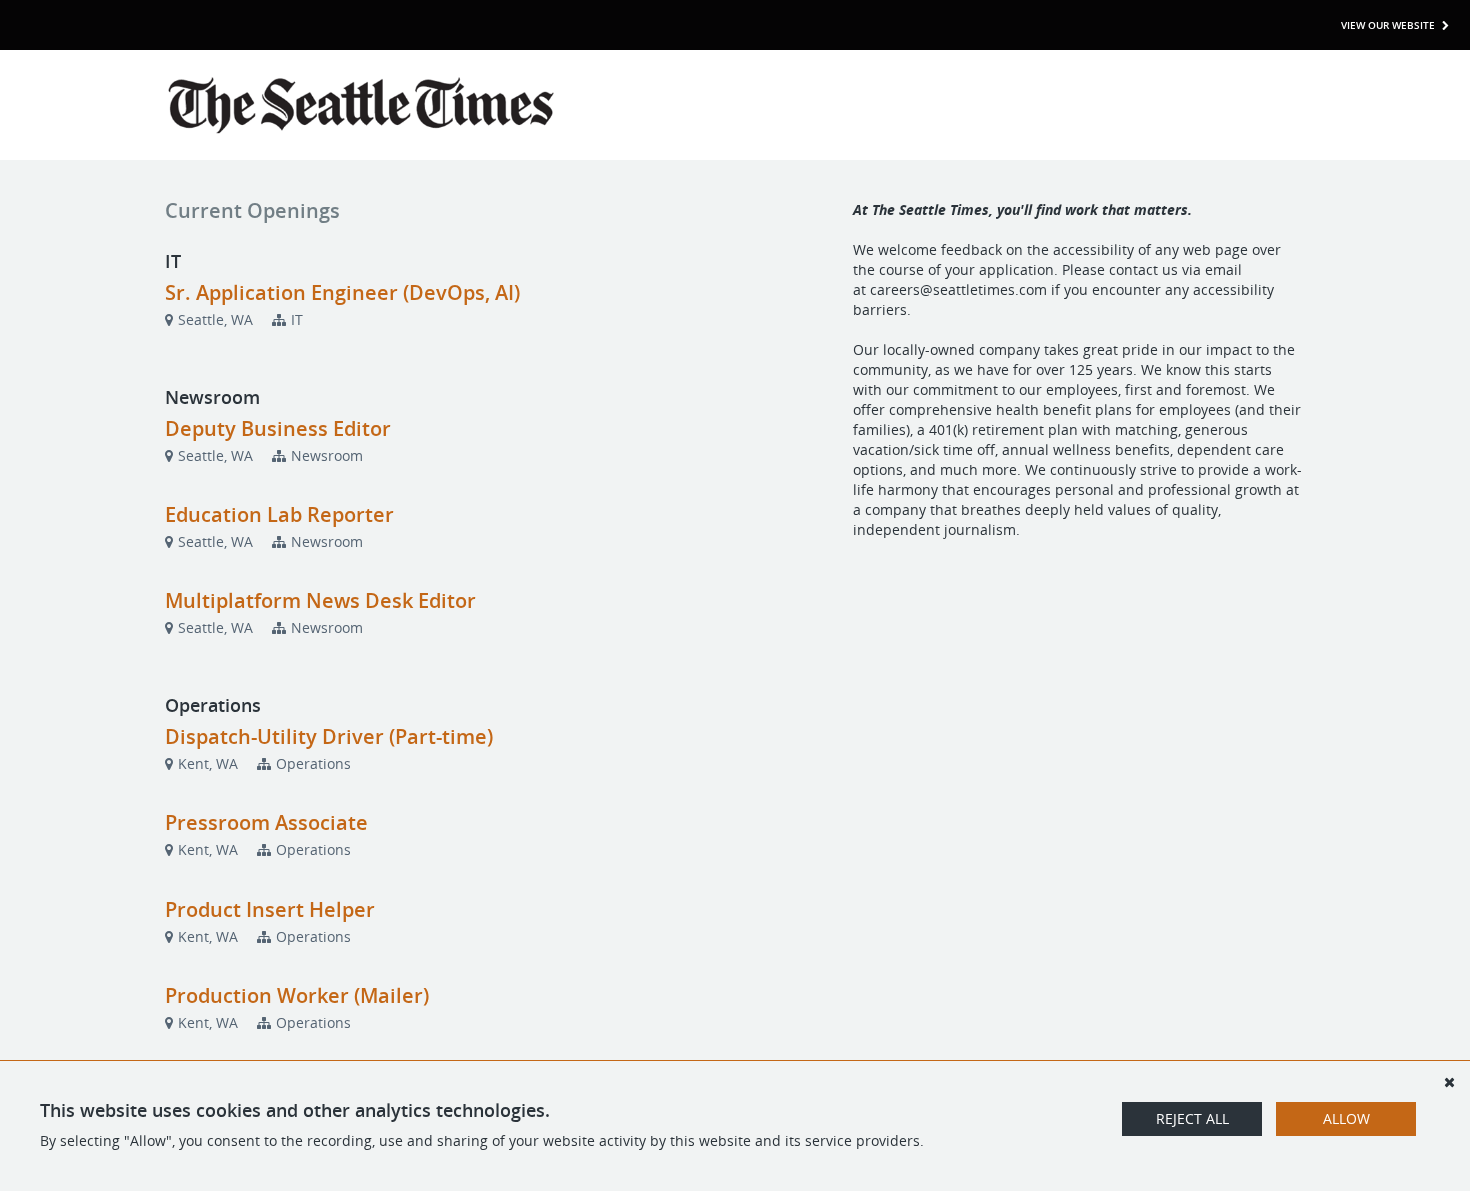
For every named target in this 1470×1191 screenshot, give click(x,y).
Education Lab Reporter (279, 514)
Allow (1346, 1118)
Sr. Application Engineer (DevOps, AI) (342, 292)
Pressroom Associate (266, 822)
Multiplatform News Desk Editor (320, 600)
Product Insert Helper (270, 909)
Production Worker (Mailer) (297, 995)
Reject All (1192, 1118)
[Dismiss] (1449, 1082)
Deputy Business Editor (278, 428)
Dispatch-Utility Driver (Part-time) (329, 736)
